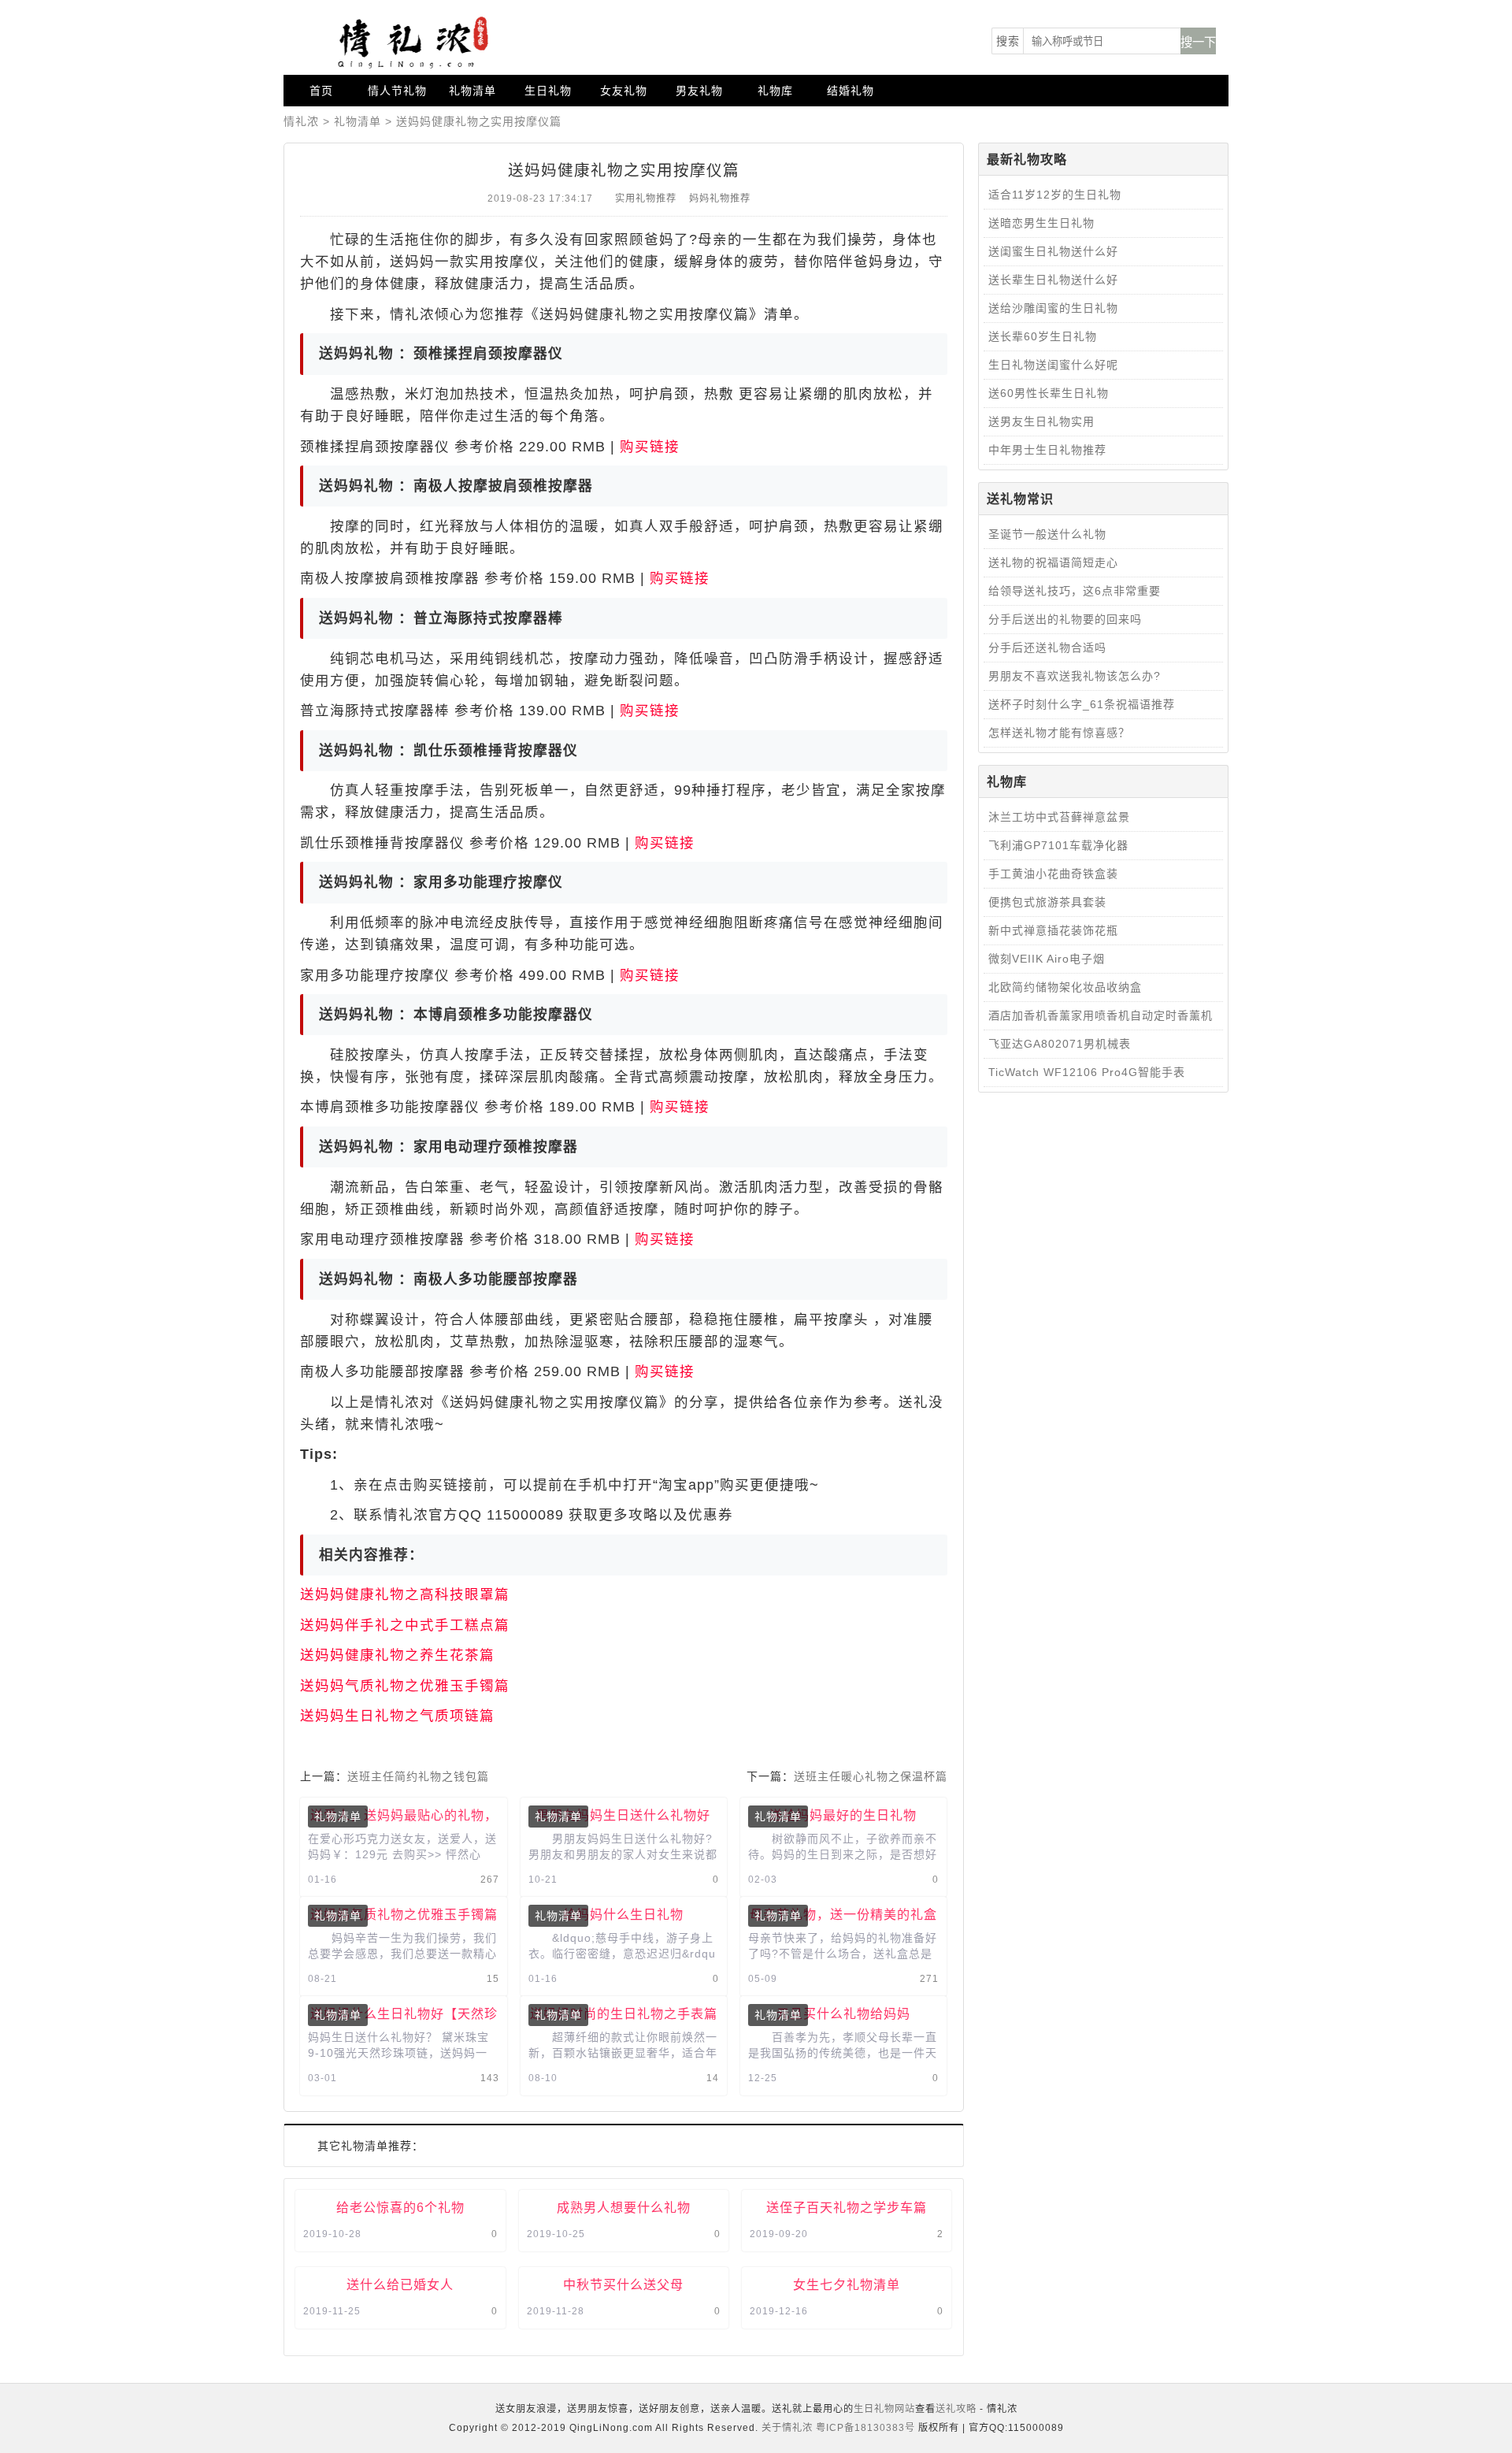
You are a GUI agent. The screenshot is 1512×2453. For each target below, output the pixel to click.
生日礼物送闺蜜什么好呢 (1053, 365)
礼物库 (775, 91)
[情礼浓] (409, 43)
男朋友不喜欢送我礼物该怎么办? (1075, 676)
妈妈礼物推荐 (720, 199)
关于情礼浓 (787, 2428)
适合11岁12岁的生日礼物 (1055, 195)
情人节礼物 (397, 91)
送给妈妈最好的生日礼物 (843, 1815)
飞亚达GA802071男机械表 (1060, 1044)
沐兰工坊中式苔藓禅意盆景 (1059, 817)
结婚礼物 (850, 91)
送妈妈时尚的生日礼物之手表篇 (624, 2013)
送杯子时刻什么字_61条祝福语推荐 (1082, 704)
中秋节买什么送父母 (623, 2284)
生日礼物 (548, 91)
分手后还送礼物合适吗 (1047, 648)
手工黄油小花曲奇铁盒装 (1053, 874)
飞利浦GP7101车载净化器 (1058, 845)
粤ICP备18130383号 (865, 2428)
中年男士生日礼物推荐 (1047, 450)
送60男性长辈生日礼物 (1049, 393)
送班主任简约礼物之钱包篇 (418, 1776)
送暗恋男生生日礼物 (1041, 223)
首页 (321, 91)
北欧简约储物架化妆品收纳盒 (1065, 987)
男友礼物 (699, 91)
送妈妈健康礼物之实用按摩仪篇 (479, 121)
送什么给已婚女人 (400, 2284)
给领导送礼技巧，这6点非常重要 (1075, 591)
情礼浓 (301, 121)
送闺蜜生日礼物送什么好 (1053, 251)
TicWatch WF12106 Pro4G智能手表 (1087, 1072)
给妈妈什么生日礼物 (623, 1914)
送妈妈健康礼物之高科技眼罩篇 (405, 1594)
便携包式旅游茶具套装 (1047, 902)
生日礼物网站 (884, 2409)
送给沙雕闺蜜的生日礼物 (1053, 308)
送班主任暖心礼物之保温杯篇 (871, 1776)
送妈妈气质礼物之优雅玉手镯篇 (405, 1686)
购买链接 (650, 447)
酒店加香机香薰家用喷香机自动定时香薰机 (1101, 1015)
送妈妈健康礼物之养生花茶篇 (397, 1655)
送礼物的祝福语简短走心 (1053, 562)
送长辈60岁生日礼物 (1043, 336)
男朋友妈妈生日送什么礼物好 (623, 1815)
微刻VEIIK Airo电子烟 (1047, 959)
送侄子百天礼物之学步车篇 (847, 2207)
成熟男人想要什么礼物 (624, 2207)
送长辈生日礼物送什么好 (1053, 280)
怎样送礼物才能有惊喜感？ (1059, 733)
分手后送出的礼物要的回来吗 (1065, 619)
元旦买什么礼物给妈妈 (843, 2013)
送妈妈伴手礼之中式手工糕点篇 (405, 1625)
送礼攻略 (956, 2409)
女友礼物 (624, 91)
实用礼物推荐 (646, 199)
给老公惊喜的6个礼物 (400, 2207)
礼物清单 (472, 91)
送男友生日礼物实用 (1041, 421)
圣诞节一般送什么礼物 (1047, 534)
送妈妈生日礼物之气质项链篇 (397, 1716)
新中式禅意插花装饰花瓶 (1053, 930)
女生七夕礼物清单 (847, 2284)
